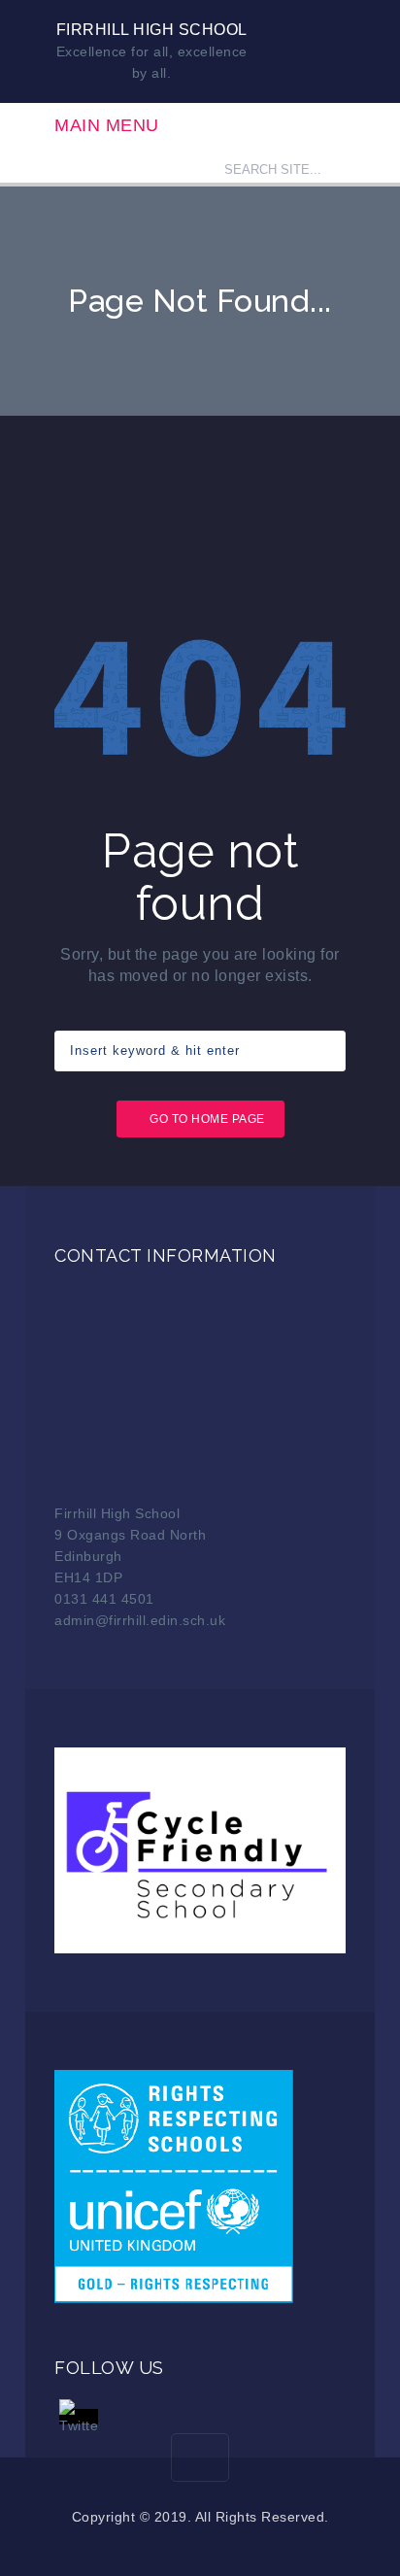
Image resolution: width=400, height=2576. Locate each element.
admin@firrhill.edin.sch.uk (140, 1620)
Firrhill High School (152, 30)
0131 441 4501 (104, 1599)
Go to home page (207, 1119)
